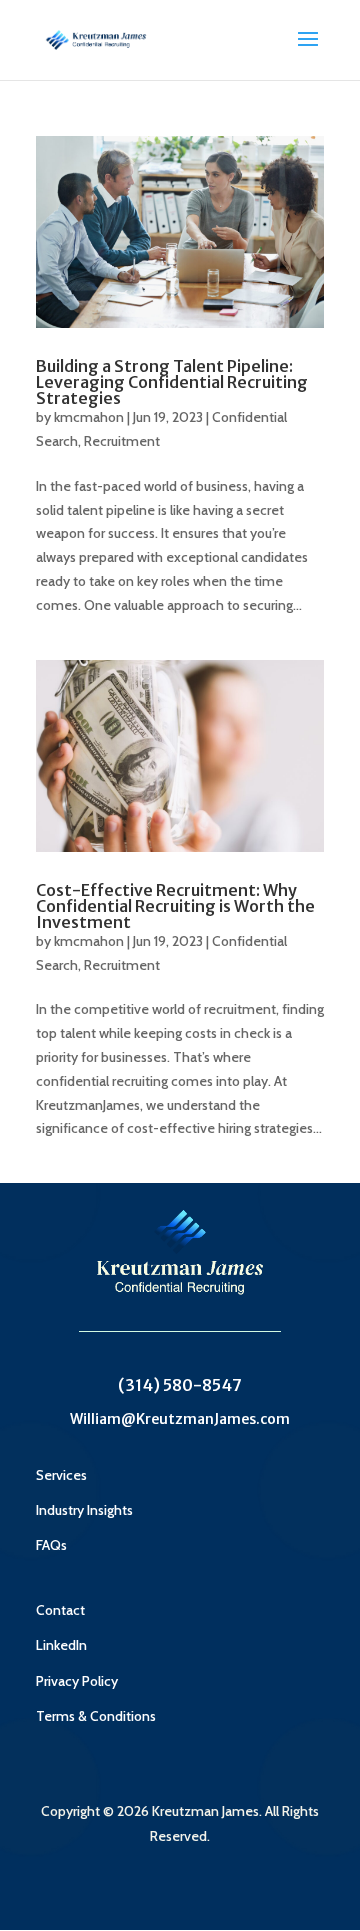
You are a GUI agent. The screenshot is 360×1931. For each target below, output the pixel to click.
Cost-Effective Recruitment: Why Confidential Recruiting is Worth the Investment (175, 906)
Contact (60, 1610)
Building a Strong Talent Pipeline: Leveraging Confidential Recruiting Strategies (172, 382)
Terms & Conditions (96, 1716)
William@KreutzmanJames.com (180, 1419)
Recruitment (122, 441)
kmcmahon (89, 417)
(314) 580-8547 (180, 1385)
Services (61, 1475)
